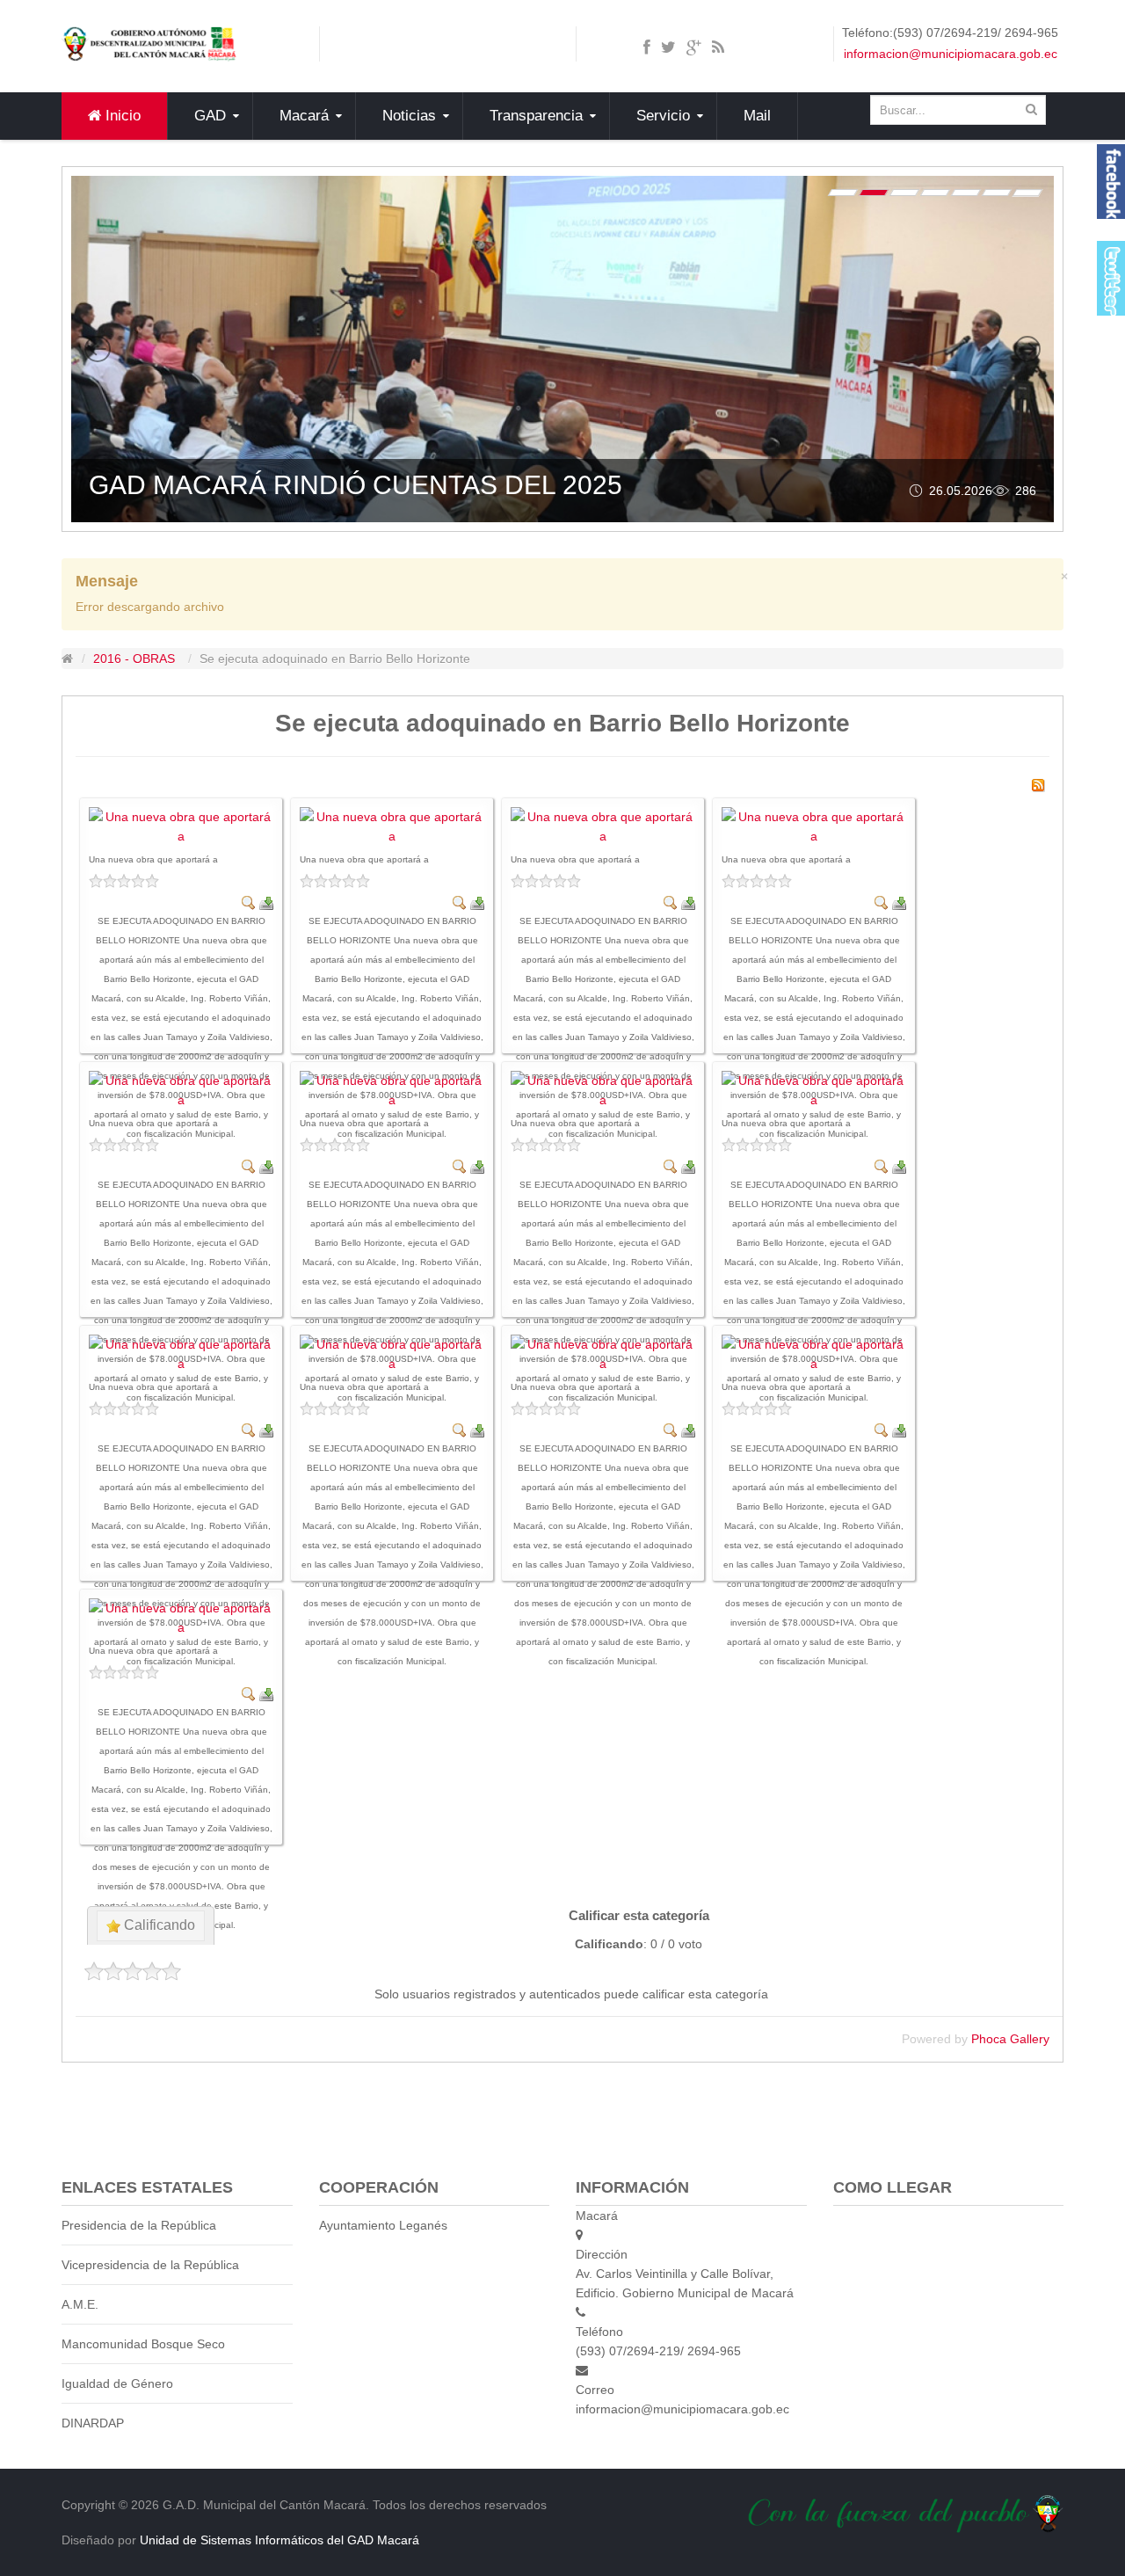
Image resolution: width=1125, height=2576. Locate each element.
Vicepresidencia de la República (150, 2265)
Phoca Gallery (1010, 2039)
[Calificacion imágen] (181, 881)
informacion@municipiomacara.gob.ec (951, 54)
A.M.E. (80, 2304)
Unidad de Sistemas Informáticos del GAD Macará (279, 2540)
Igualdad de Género (117, 2383)
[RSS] (1038, 784)
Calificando (158, 1925)
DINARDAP (93, 2423)
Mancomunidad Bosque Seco (143, 2344)
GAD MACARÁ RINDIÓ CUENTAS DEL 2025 (356, 485)
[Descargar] (266, 902)
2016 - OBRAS (134, 659)
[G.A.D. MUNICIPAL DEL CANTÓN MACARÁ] (149, 43)
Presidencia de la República (139, 2225)
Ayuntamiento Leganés (383, 2225)
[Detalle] (249, 902)
